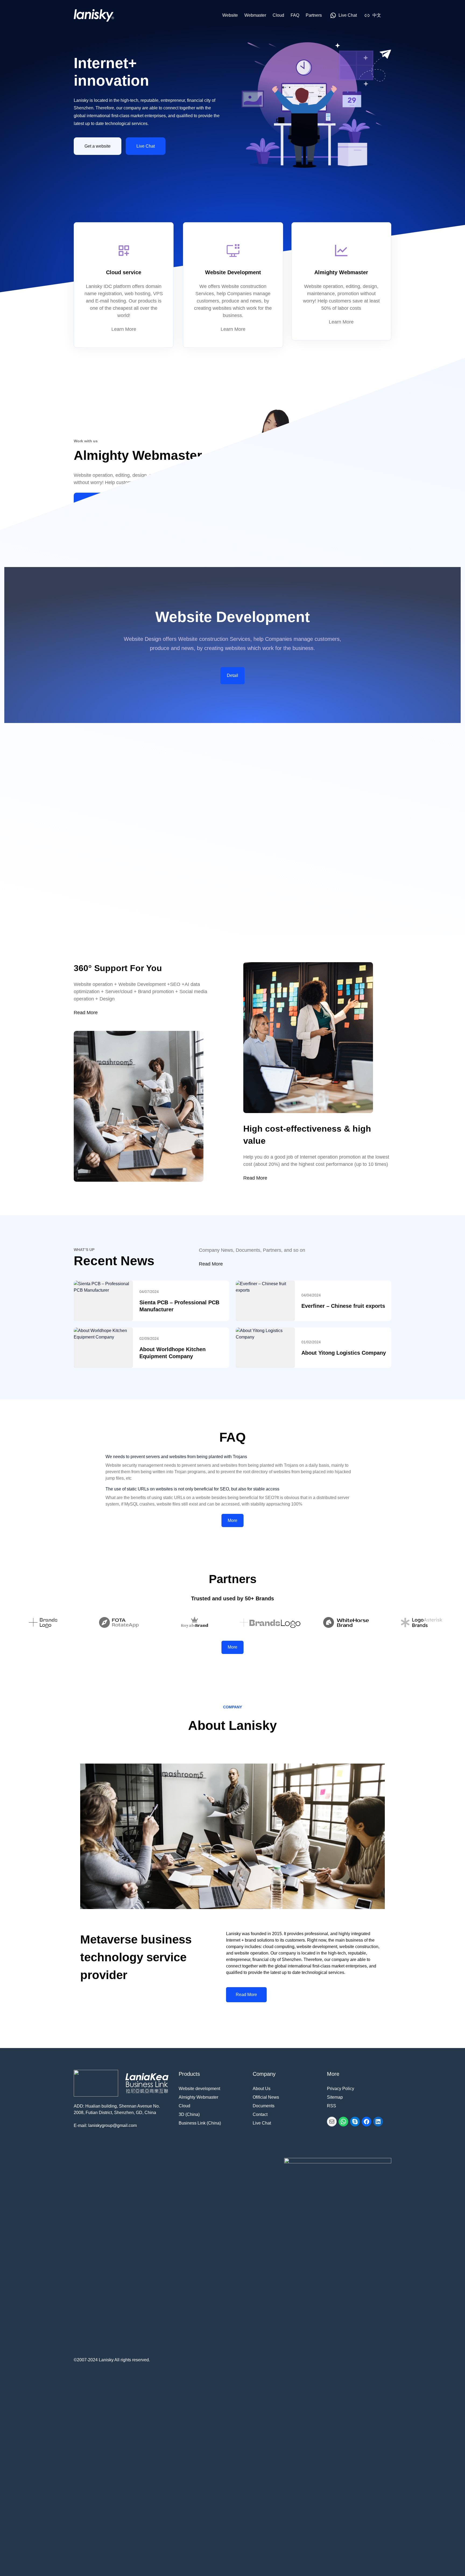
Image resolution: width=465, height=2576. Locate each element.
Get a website (98, 146)
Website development (199, 2089)
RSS (332, 2106)
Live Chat (146, 146)
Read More (95, 501)
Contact (260, 2114)
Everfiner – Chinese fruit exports (343, 1306)
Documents (264, 2106)
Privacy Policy (341, 2089)
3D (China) (189, 2114)
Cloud (184, 2106)
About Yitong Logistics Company (344, 1353)
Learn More (124, 329)
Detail (232, 675)
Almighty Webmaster (198, 2097)
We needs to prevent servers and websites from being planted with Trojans (176, 1457)
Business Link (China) (200, 2123)
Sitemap (335, 2097)
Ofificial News (266, 2097)
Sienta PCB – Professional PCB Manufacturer (179, 1306)
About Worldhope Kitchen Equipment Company (172, 1353)
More (232, 1520)
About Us (262, 2089)
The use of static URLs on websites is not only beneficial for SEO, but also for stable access (192, 1489)
